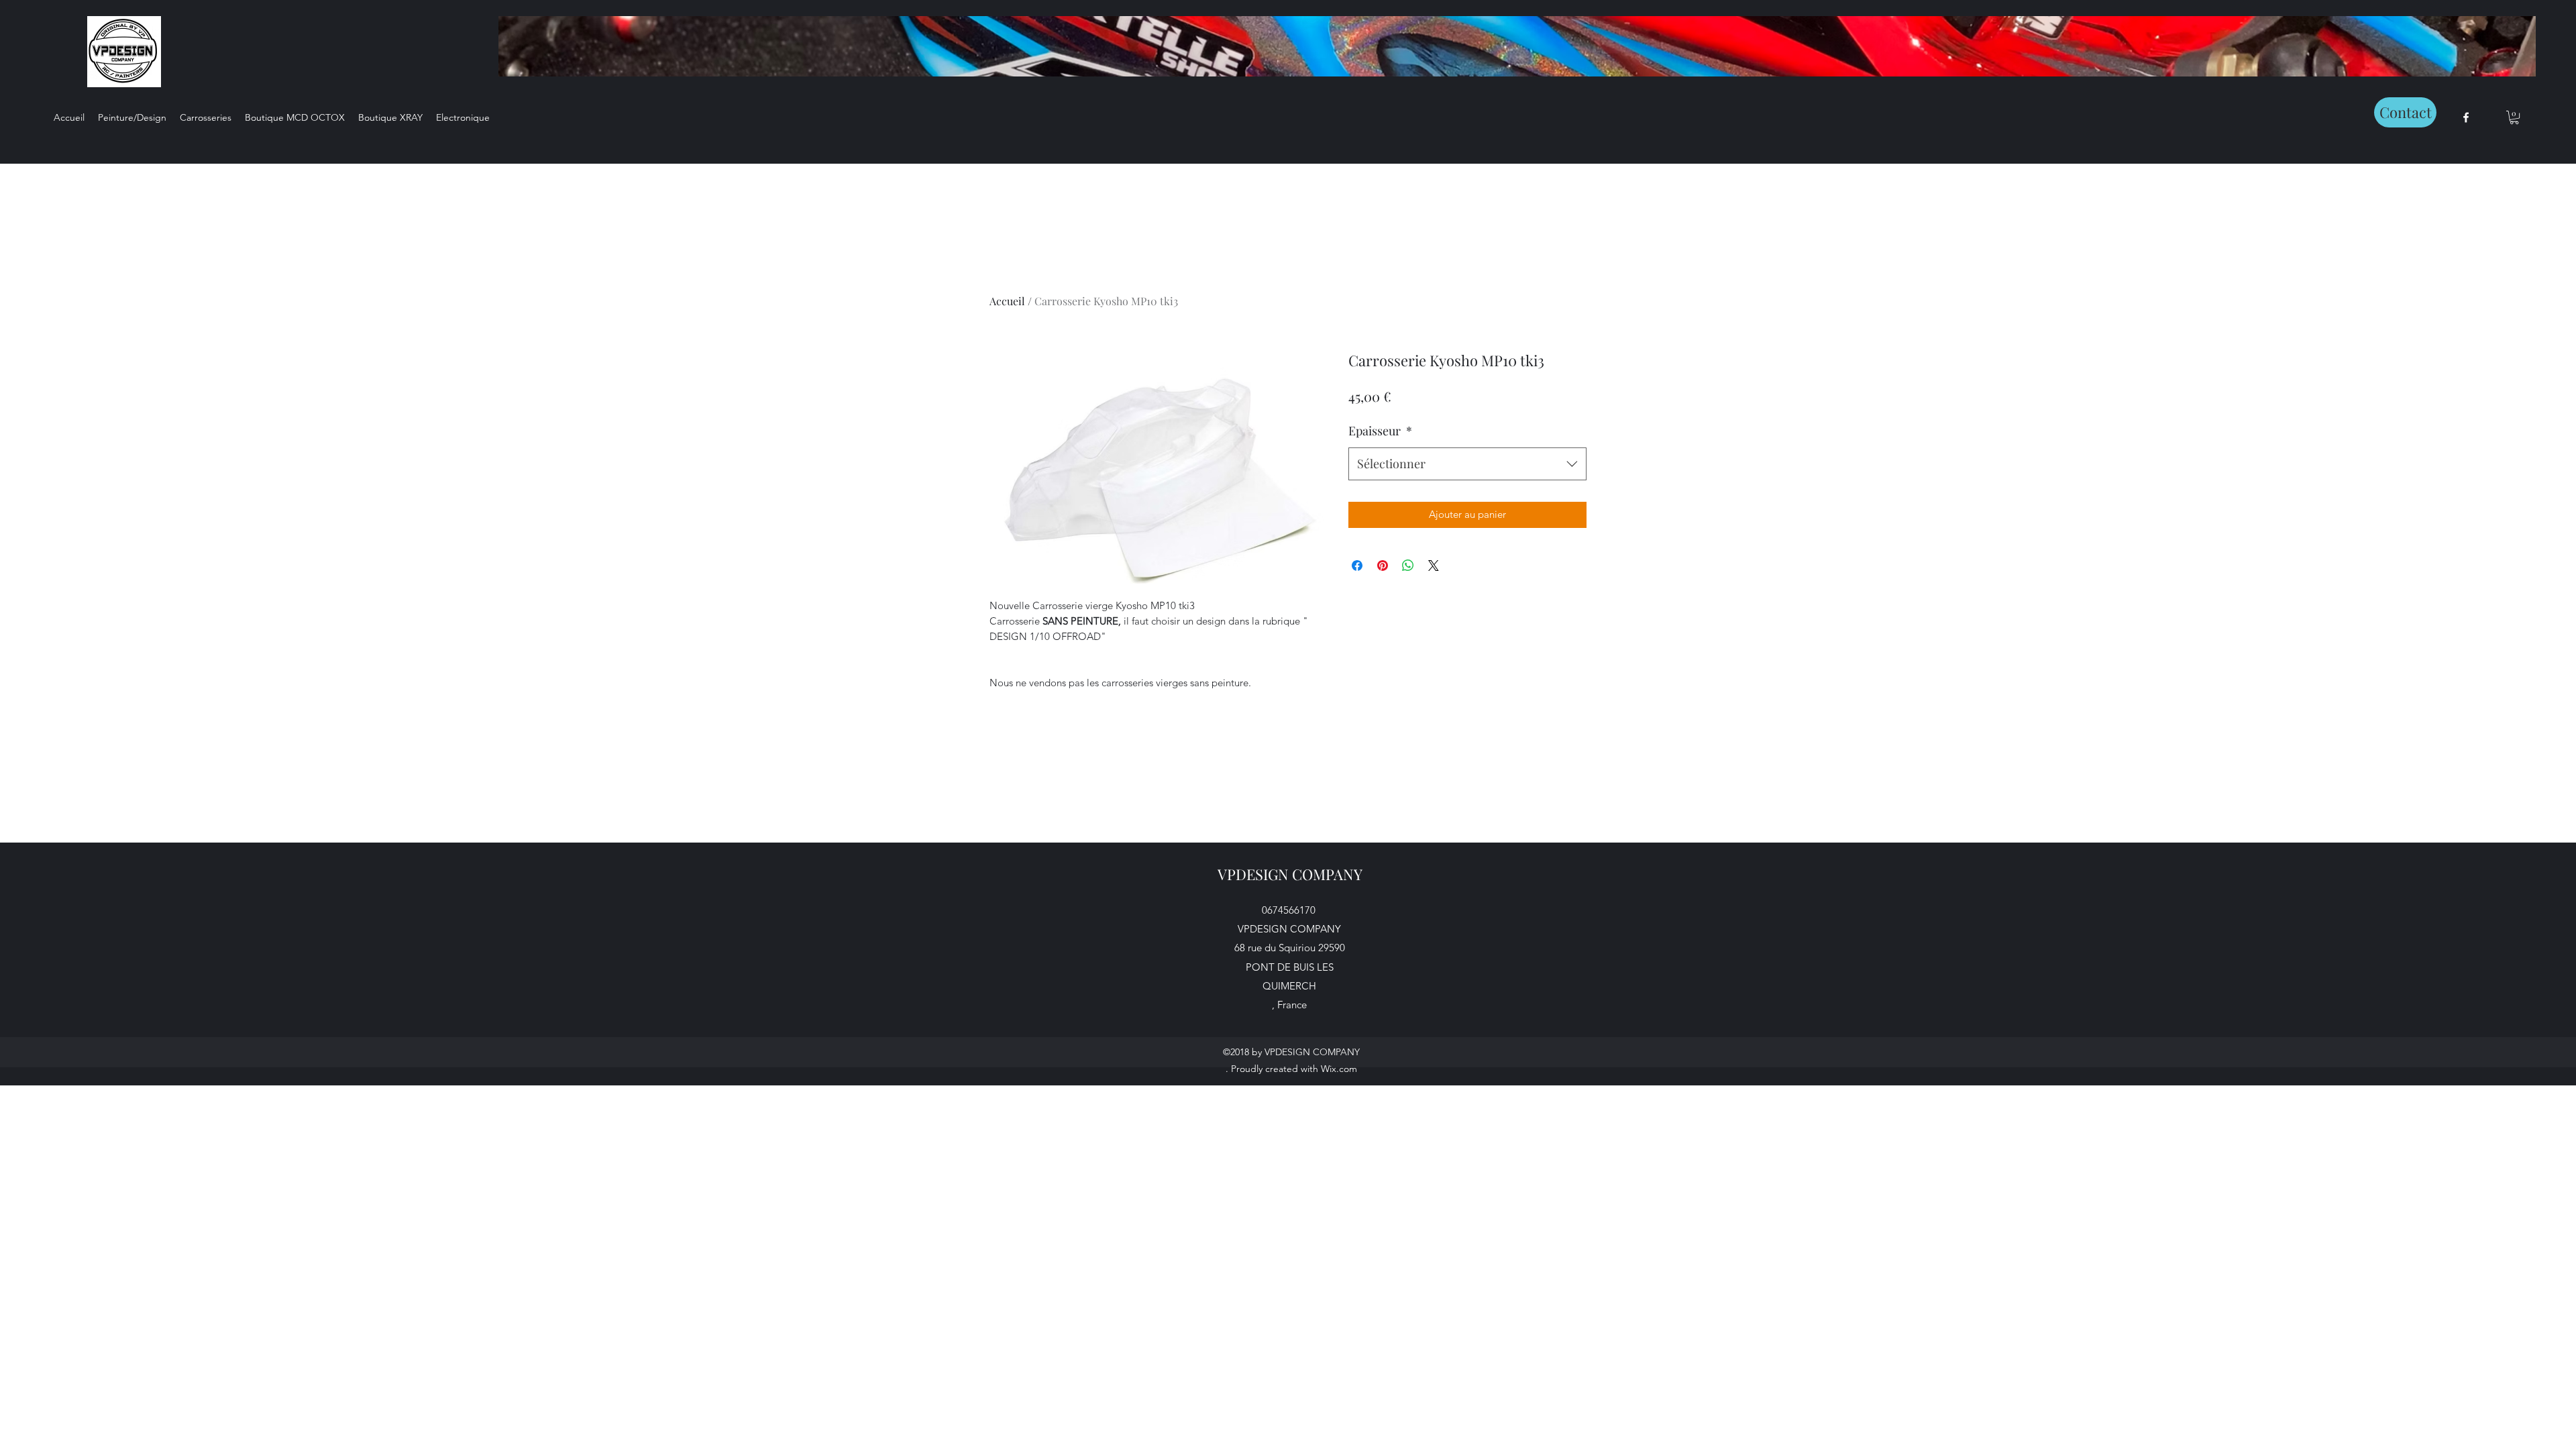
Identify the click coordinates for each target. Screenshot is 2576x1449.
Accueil (1007, 301)
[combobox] (1467, 464)
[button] (2514, 117)
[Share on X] (1434, 566)
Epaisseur (1380, 431)
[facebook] (2466, 117)
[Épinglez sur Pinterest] (1383, 566)
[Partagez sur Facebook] (1357, 566)
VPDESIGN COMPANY (1290, 874)
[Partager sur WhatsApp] (1408, 566)
